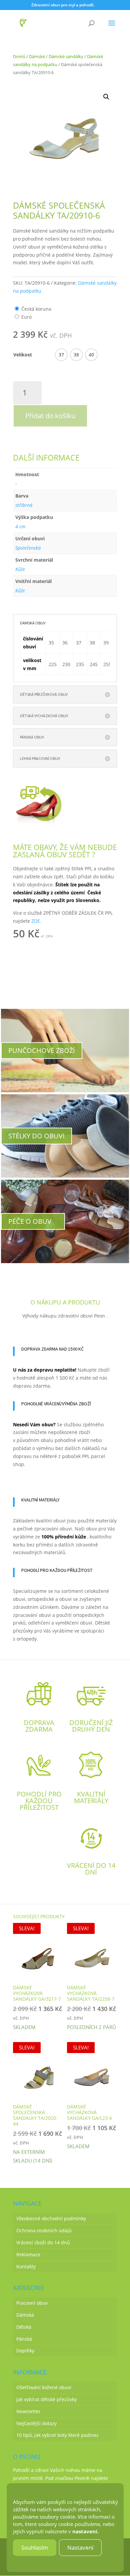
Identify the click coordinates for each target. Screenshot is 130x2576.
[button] (106, 97)
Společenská (28, 548)
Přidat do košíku (50, 416)
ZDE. (36, 921)
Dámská (25, 2315)
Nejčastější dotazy (36, 2423)
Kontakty (26, 2266)
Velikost (23, 355)
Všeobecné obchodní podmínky (51, 2219)
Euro (26, 317)
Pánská (24, 2339)
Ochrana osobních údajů (44, 2231)
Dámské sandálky (66, 56)
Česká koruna (36, 309)
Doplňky (25, 2351)
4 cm (20, 526)
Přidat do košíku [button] (51, 949)
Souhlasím (35, 2547)
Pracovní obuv (32, 2303)
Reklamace (28, 2254)
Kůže (20, 569)
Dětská (24, 2327)
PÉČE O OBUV (30, 1221)
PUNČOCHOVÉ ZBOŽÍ (42, 1050)
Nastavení (80, 2547)
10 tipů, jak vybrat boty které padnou (57, 2435)
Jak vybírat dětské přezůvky (46, 2399)
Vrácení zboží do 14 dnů (43, 2242)
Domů (19, 56)
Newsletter (28, 2411)
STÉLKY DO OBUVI (36, 1136)
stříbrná (24, 505)
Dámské (37, 56)
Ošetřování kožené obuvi (44, 2388)
